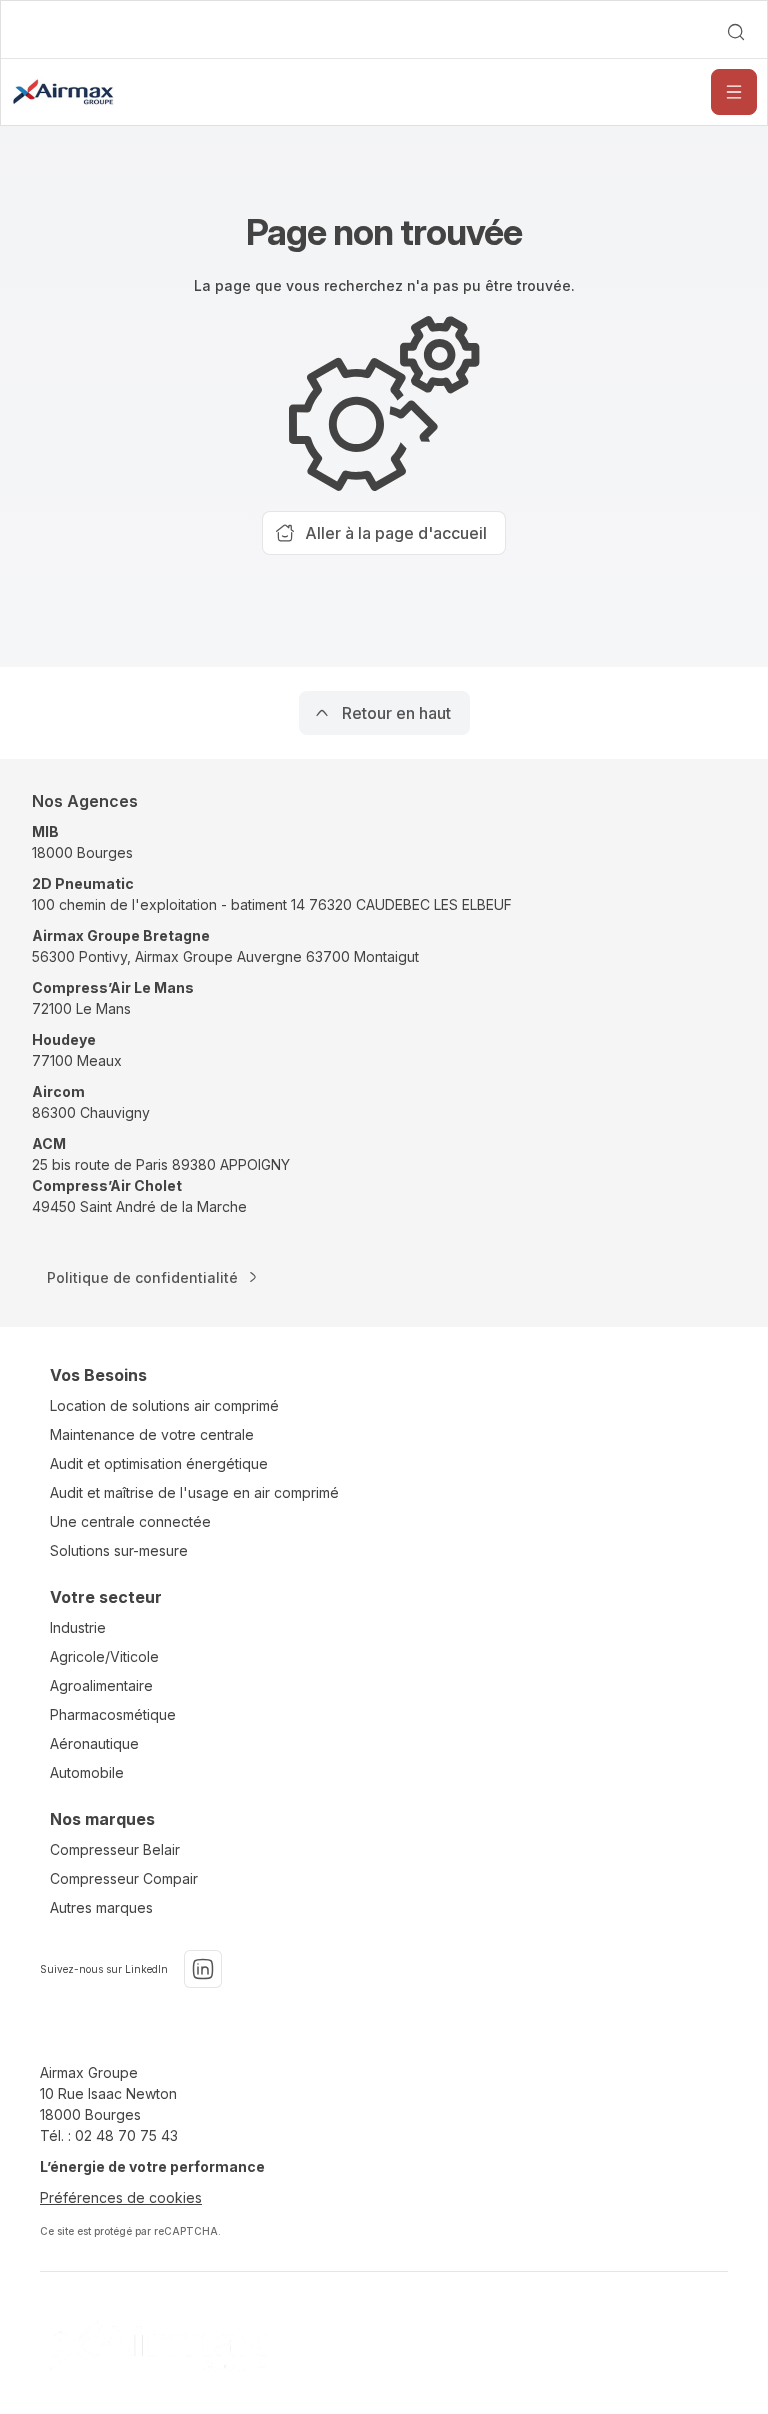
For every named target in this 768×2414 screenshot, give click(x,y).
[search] (736, 32)
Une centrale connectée (130, 1521)
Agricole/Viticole (104, 1656)
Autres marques (101, 1907)
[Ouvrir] (734, 92)
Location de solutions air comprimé (164, 1405)
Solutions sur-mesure (119, 1550)
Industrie (78, 1627)
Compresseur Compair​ (124, 1878)
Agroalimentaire (101, 1685)
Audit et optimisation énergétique (159, 1463)
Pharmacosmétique (113, 1714)
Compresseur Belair (115, 1849)
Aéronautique (94, 1743)
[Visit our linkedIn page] (203, 1969)
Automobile (87, 1772)
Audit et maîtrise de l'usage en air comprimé (194, 1492)
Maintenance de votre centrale (152, 1434)
